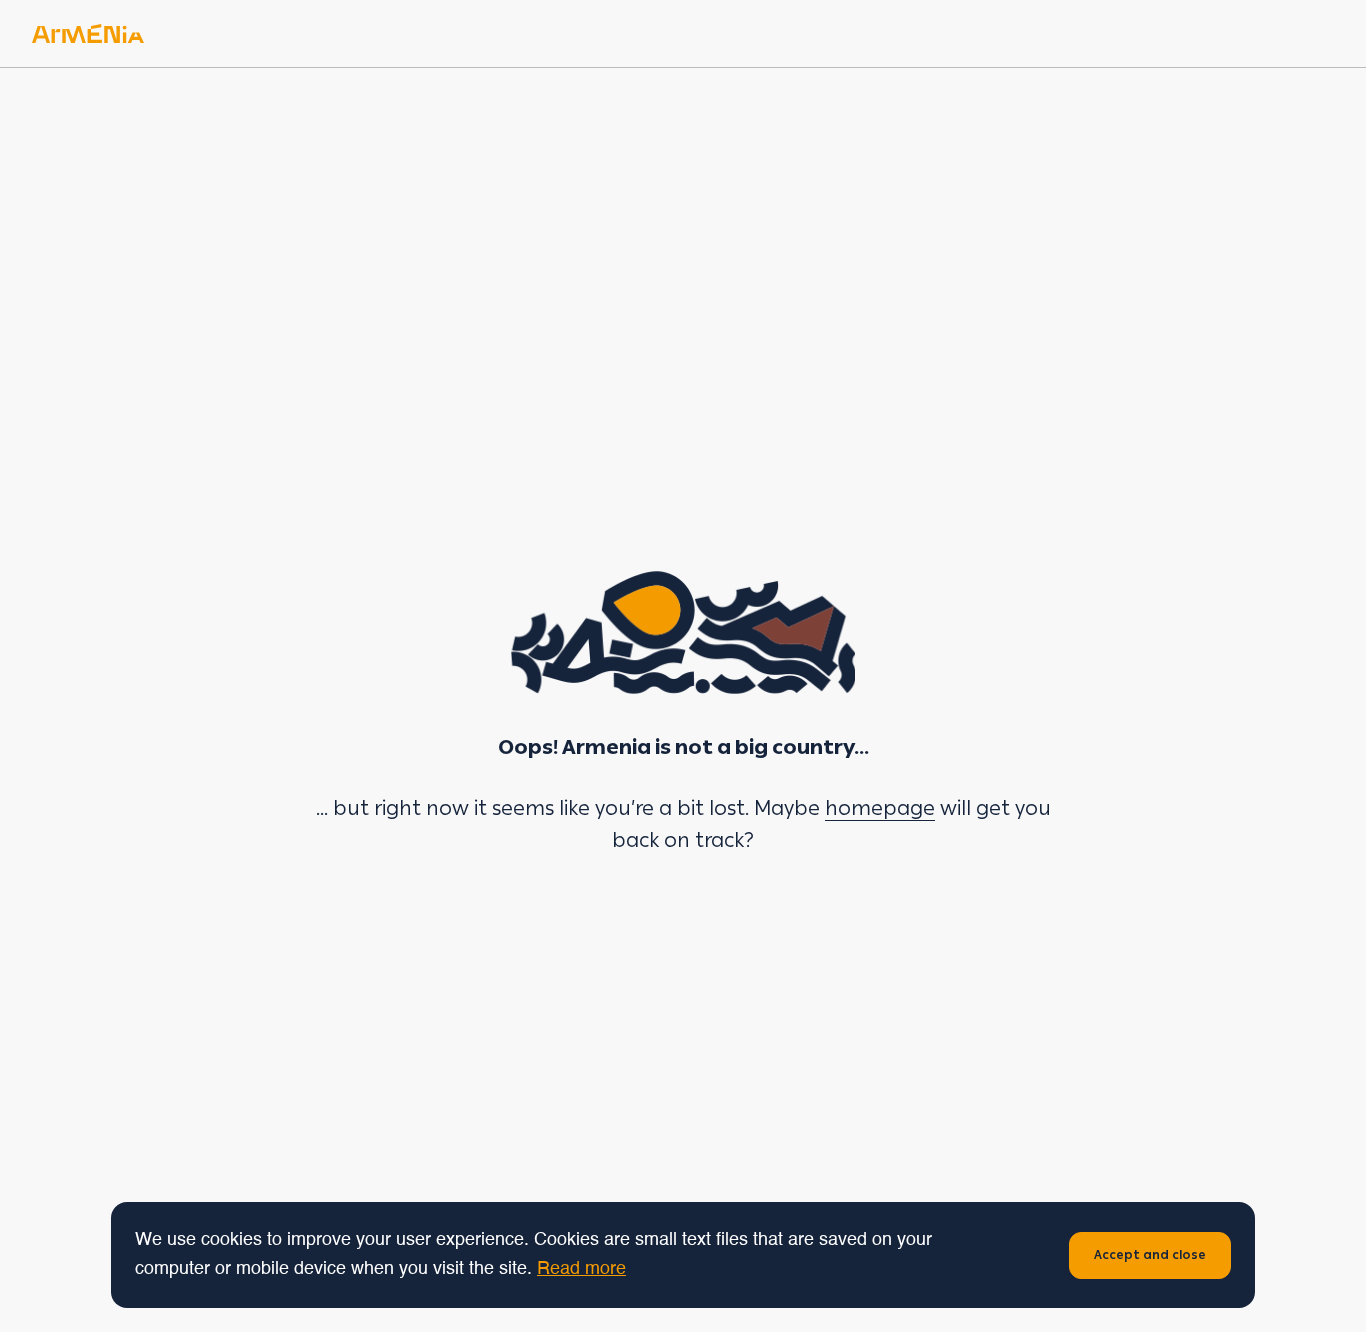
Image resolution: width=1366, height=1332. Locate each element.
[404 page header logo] (88, 33)
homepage (880, 808)
